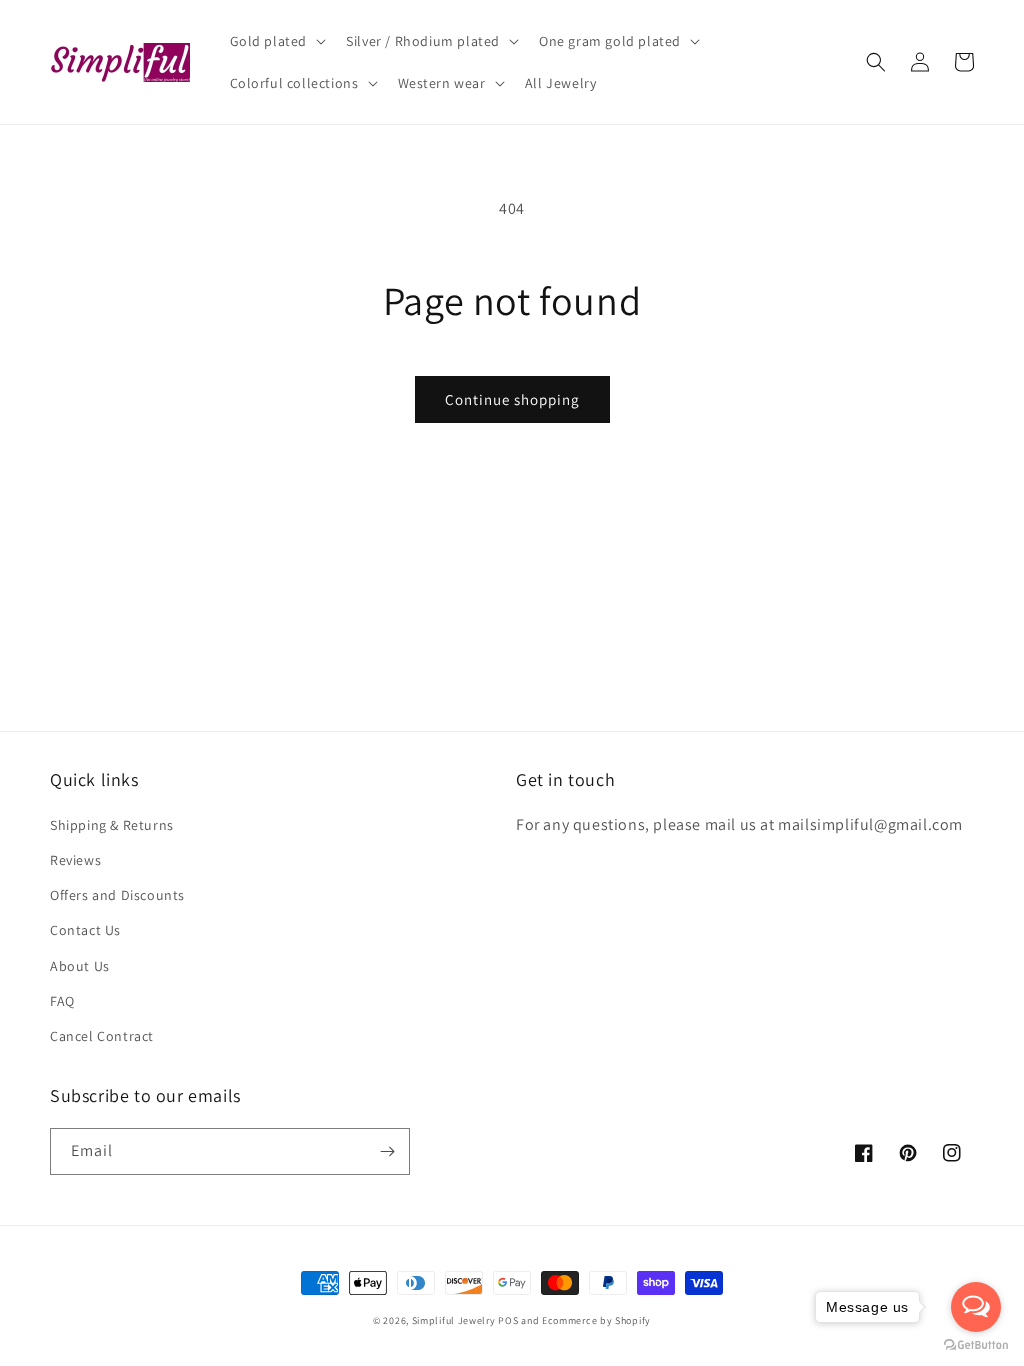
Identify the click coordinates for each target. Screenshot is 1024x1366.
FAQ (62, 1001)
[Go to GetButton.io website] (976, 1345)
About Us (80, 966)
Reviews (75, 860)
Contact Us (85, 930)
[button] (276, 41)
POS (508, 1320)
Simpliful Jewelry (454, 1320)
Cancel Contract (102, 1036)
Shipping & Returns (112, 825)
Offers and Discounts (117, 895)
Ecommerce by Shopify (596, 1320)
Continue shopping (512, 399)
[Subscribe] (387, 1151)
